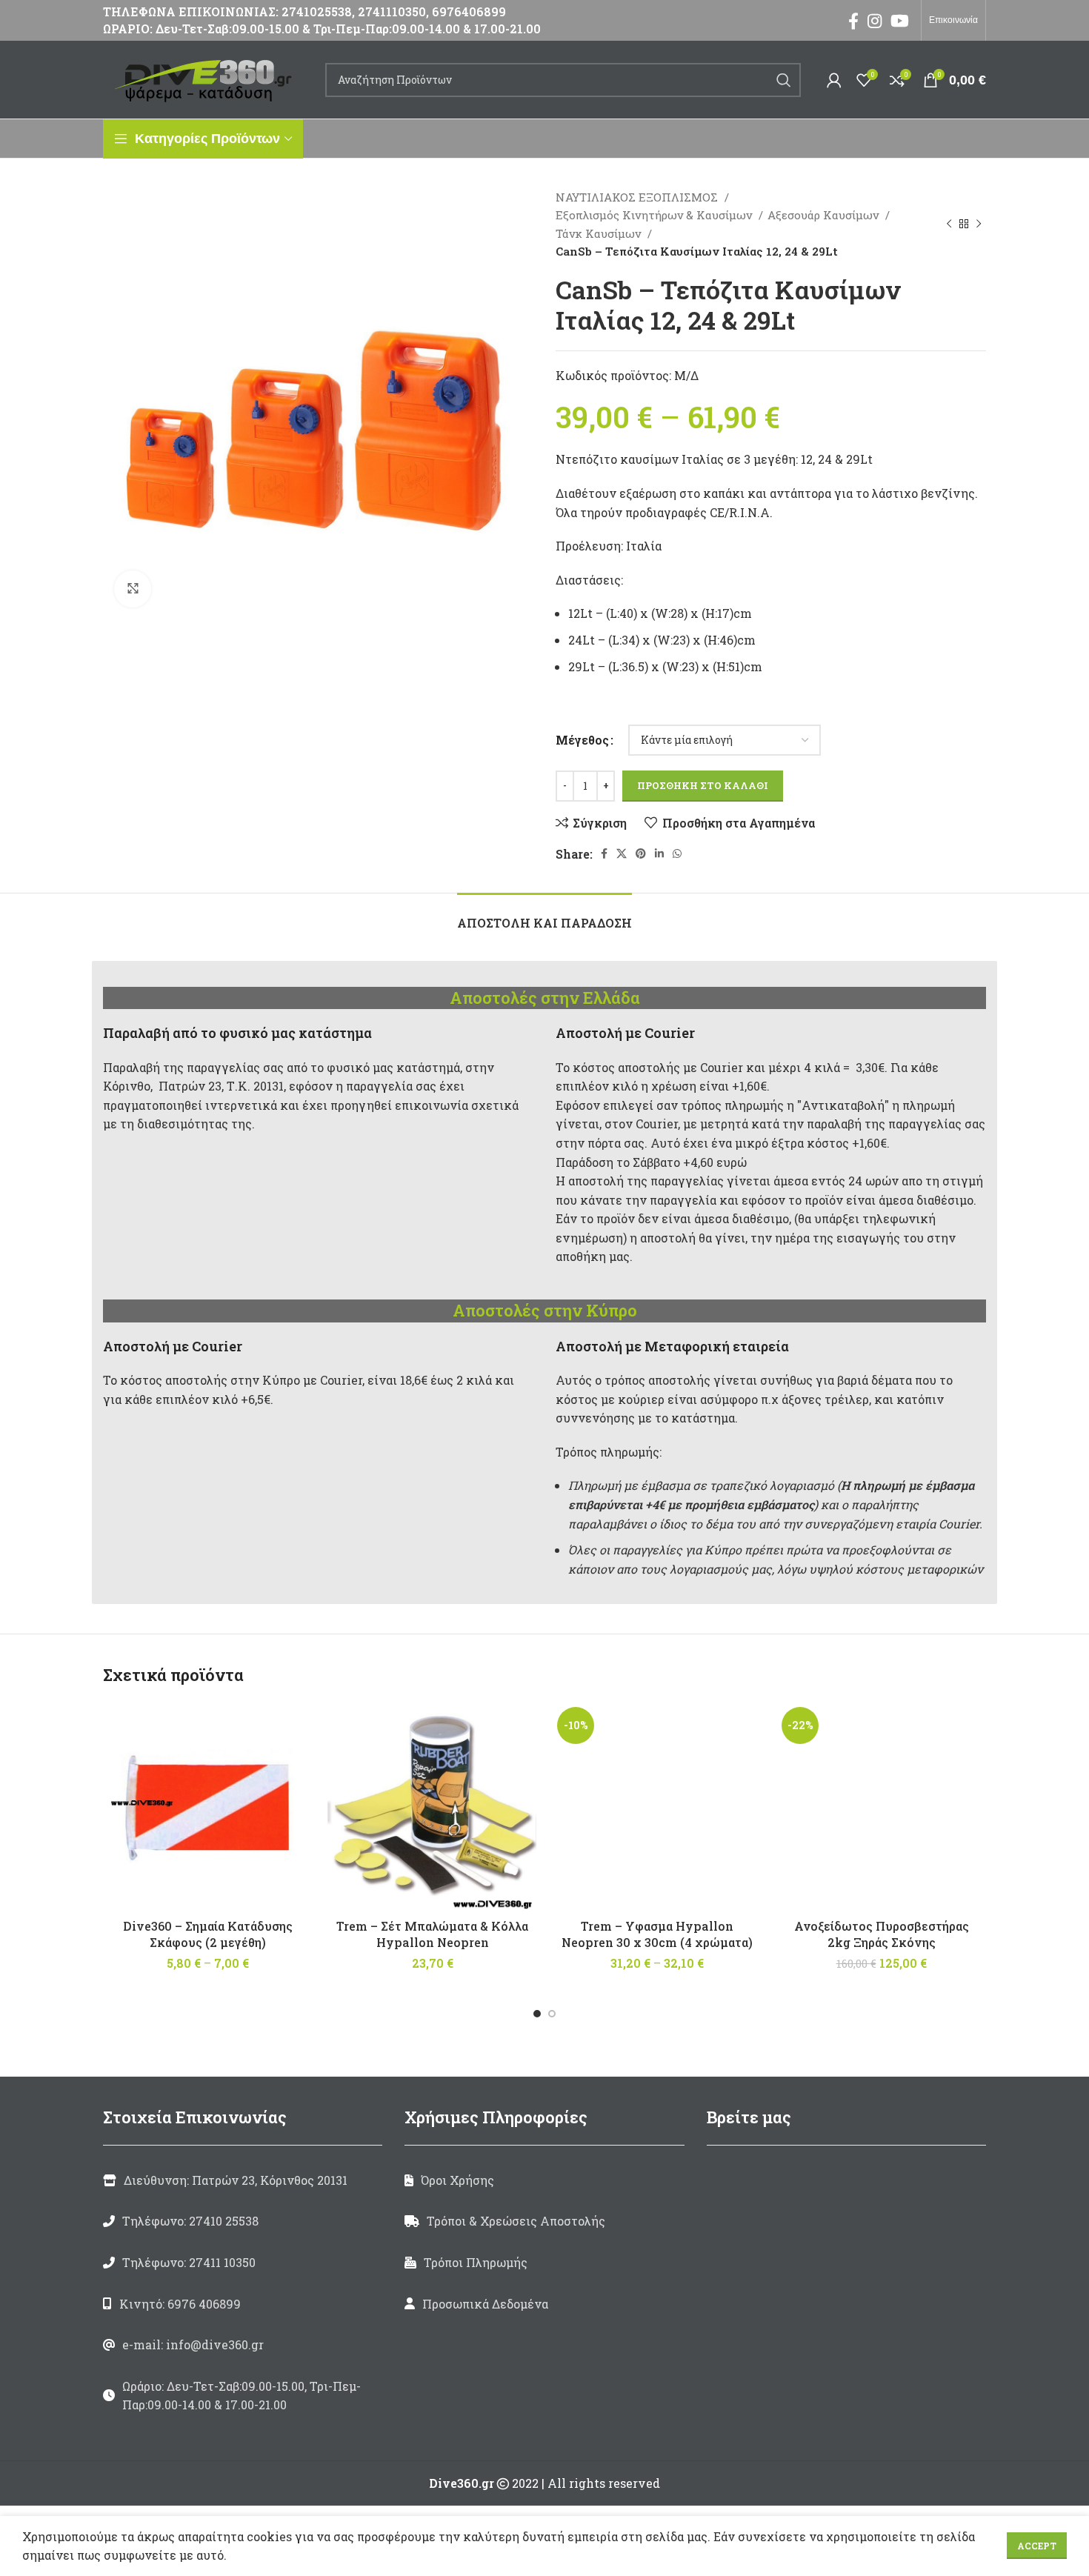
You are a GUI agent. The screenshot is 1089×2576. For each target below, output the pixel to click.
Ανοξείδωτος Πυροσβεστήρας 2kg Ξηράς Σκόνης (882, 1934)
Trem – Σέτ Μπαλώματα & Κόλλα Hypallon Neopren (432, 1934)
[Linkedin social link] (659, 853)
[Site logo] (207, 78)
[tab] (544, 915)
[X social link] (622, 853)
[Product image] (208, 1807)
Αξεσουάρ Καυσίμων (825, 215)
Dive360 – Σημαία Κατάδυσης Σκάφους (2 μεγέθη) (208, 1934)
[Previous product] (949, 224)
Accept (1037, 2546)
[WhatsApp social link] (677, 853)
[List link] (243, 2221)
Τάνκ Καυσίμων (600, 233)
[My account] (834, 80)
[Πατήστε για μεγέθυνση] (133, 589)
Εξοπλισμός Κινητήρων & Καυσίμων (655, 215)
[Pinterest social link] (641, 853)
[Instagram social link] (875, 21)
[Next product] (979, 224)
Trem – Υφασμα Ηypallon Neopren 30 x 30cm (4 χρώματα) (657, 1934)
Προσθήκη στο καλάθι (703, 785)
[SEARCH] (784, 80)
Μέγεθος (582, 740)
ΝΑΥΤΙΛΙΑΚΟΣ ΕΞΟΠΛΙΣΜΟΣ (638, 197)
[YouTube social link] (900, 21)
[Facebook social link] (853, 21)
